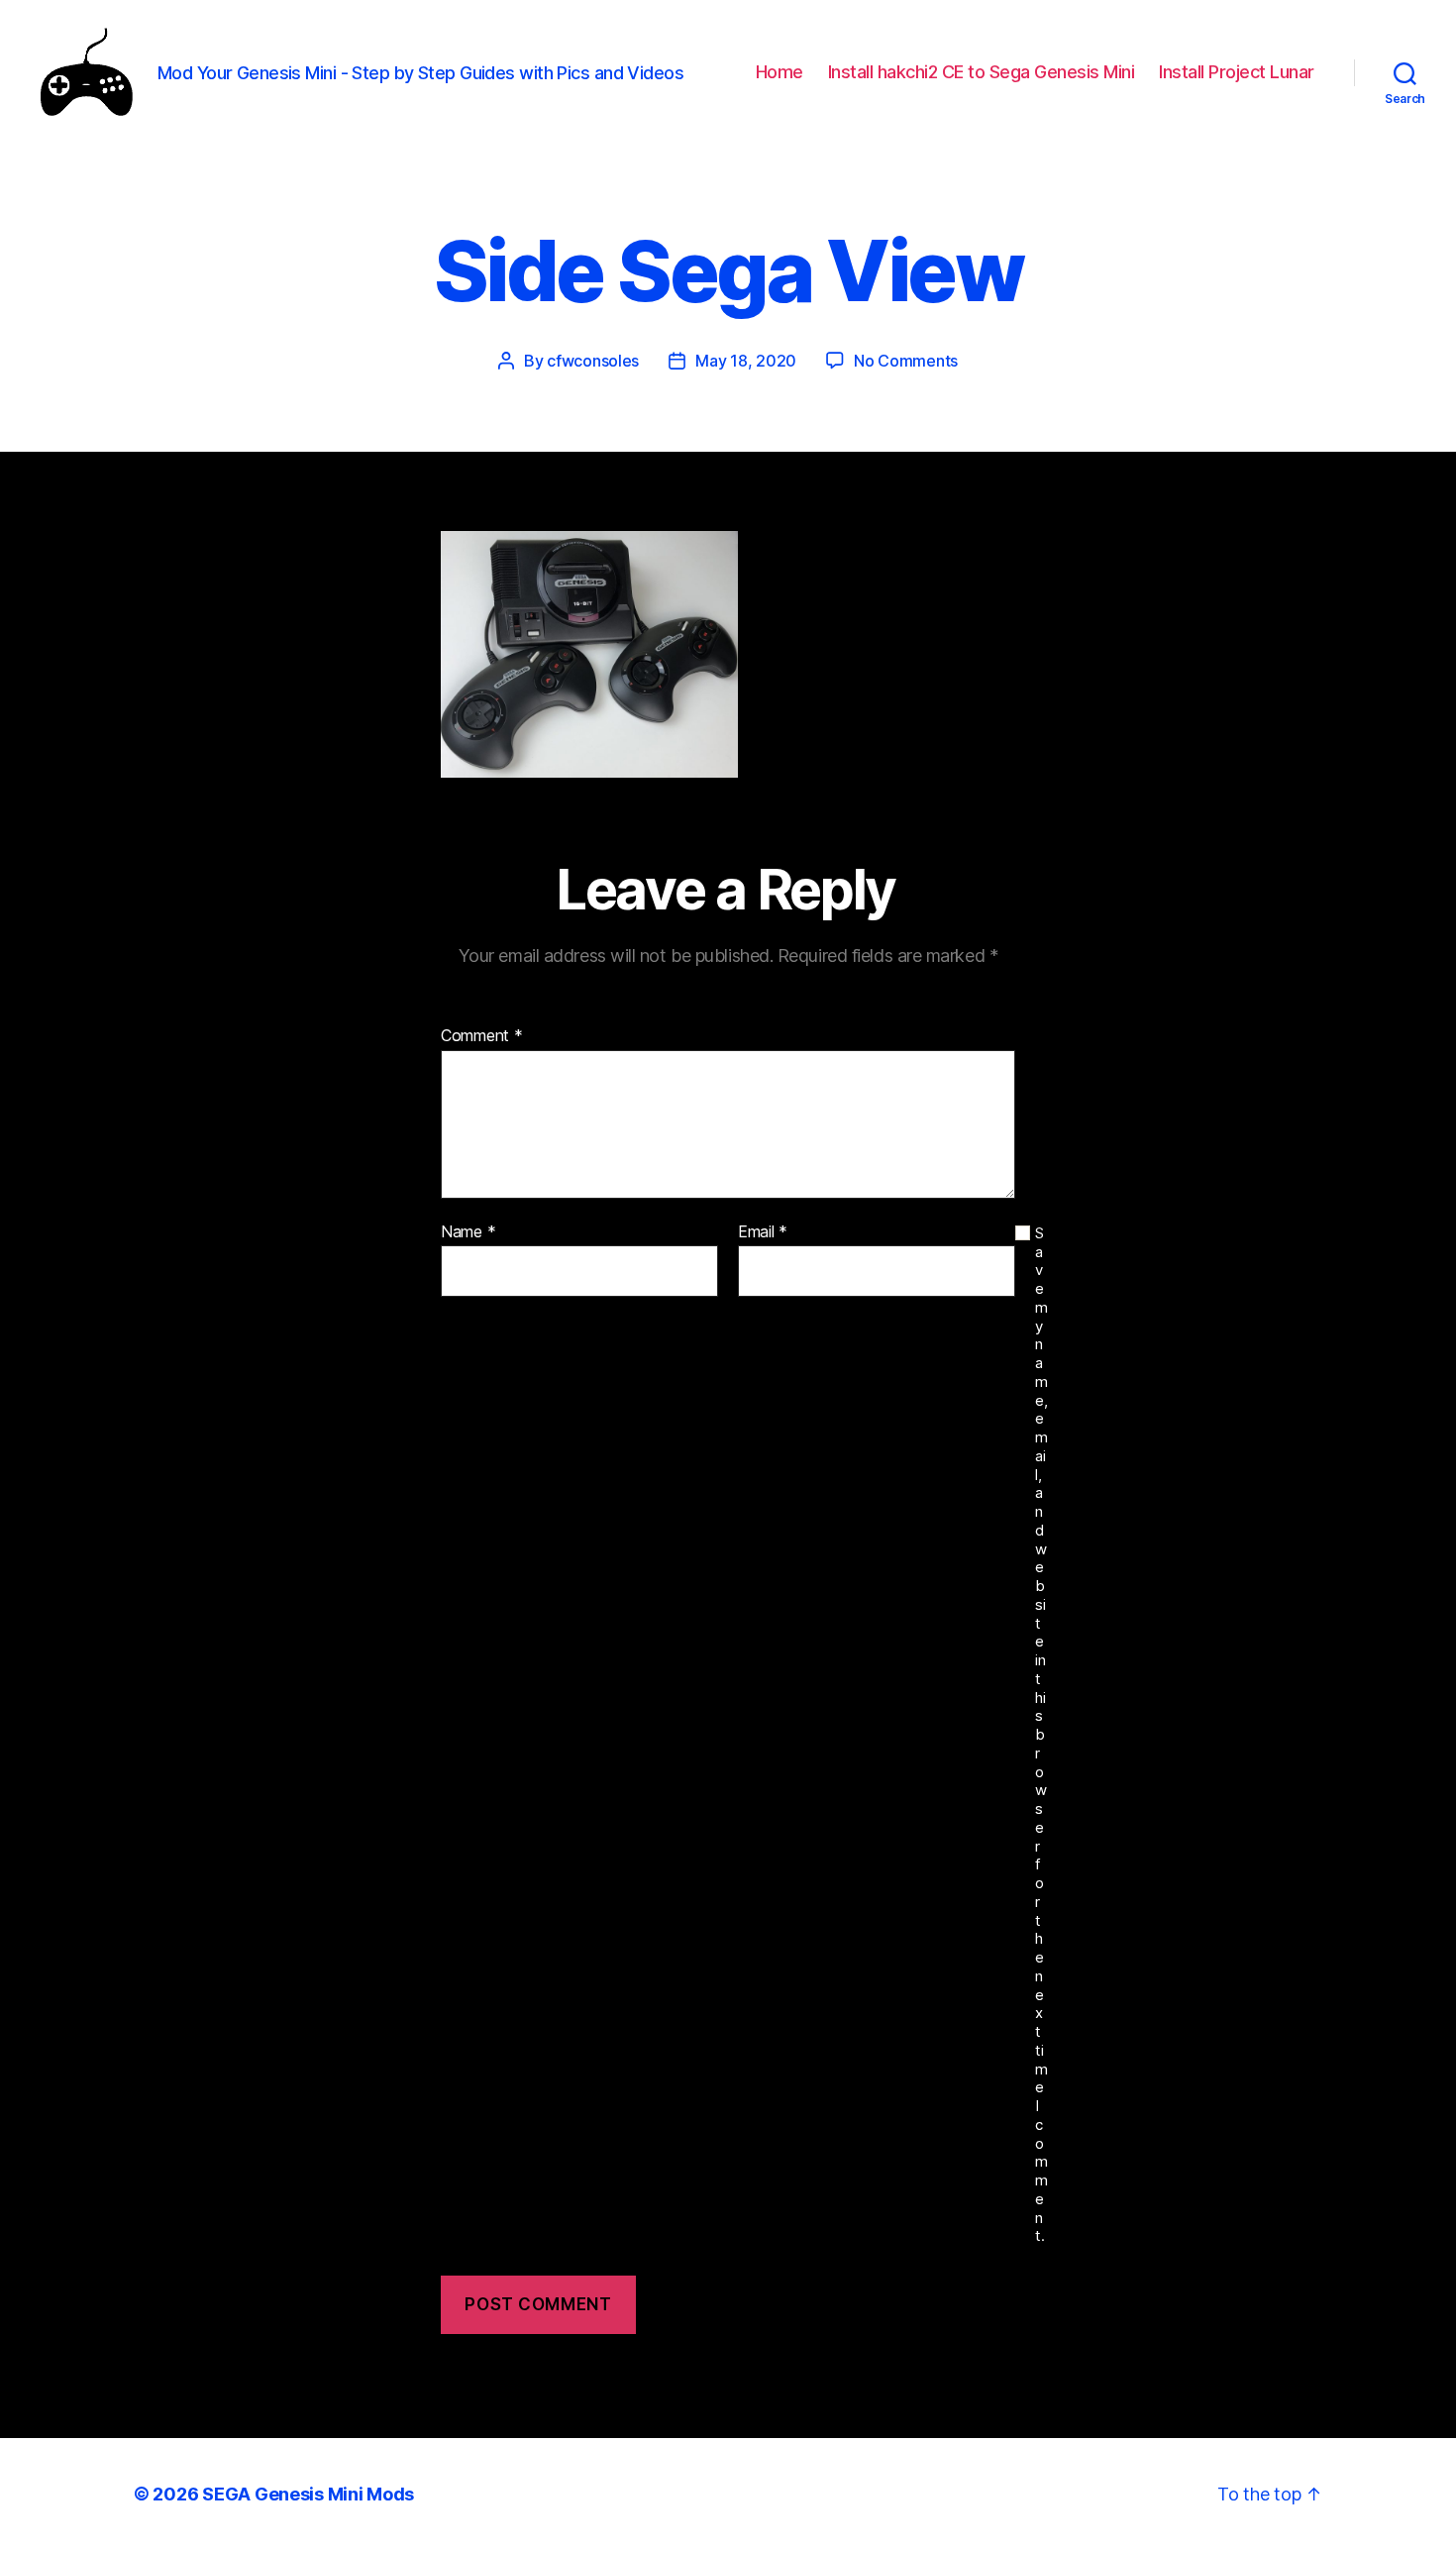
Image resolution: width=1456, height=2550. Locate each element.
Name (468, 1232)
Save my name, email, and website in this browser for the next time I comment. (1041, 1735)
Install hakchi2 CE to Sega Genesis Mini (982, 72)
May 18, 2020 (746, 361)
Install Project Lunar (1237, 72)
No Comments (906, 361)
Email (763, 1232)
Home (780, 72)
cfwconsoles (593, 361)
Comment (482, 1036)
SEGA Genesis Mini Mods (308, 2494)
